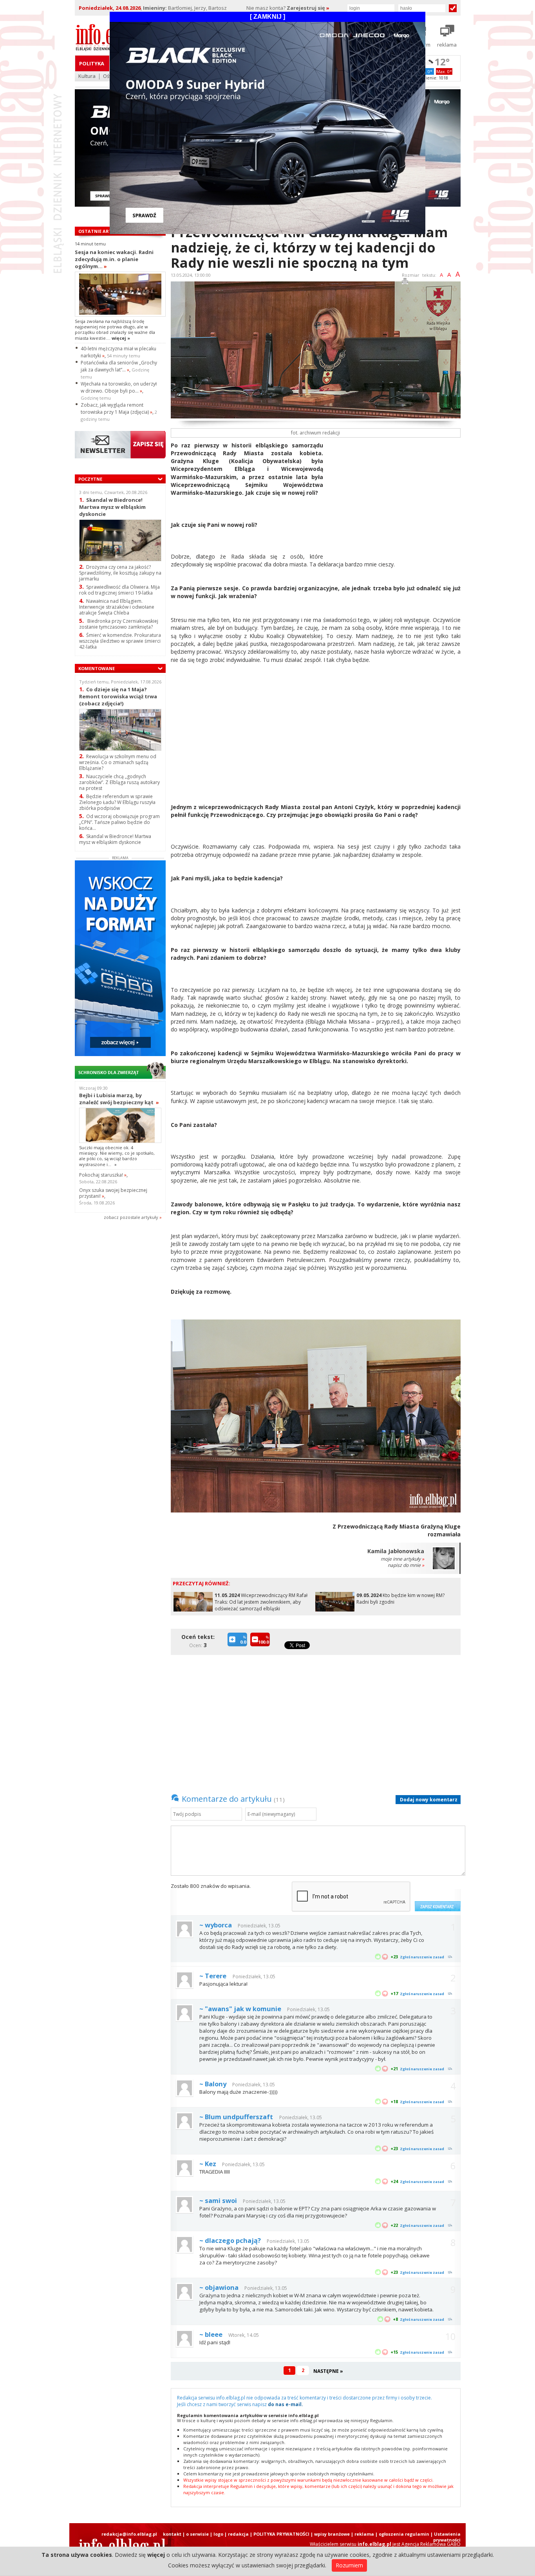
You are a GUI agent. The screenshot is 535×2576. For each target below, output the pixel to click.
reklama (364, 2534)
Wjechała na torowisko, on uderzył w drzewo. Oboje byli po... (119, 387)
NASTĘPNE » (328, 2371)
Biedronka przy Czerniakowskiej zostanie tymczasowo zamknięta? (119, 624)
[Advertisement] (395, 496)
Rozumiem (349, 2565)
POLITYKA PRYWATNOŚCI (281, 2534)
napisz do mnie (406, 1565)
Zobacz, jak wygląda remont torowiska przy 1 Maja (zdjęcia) (117, 408)
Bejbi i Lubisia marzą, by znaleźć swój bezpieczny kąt (119, 1099)
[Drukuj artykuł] (405, 282)
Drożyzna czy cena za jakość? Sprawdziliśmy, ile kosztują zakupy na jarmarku (120, 573)
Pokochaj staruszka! (103, 1175)
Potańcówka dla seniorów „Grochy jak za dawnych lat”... (119, 366)
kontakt (172, 2534)
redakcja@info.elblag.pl (129, 2534)
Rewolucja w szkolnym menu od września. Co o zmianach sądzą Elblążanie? (118, 762)
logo (218, 2534)
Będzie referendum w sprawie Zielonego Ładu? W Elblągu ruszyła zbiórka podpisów (117, 802)
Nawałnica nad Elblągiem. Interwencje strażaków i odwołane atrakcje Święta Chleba (117, 607)
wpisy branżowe (332, 2534)
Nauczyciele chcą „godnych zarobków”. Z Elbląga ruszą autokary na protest (119, 782)
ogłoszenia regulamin (404, 2534)
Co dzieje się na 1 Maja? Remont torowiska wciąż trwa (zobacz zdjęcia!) (118, 696)
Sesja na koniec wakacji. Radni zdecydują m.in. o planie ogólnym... (114, 259)
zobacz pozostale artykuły (131, 1217)
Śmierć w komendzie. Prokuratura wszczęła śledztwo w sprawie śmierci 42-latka (120, 641)
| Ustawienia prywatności (446, 2537)
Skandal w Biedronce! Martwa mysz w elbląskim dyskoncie (112, 507)
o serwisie (197, 2534)
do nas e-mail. (286, 2404)
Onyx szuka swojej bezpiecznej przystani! (113, 1193)
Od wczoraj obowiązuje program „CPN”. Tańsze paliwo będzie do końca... (119, 822)
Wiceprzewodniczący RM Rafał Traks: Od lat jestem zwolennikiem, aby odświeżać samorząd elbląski (261, 1602)
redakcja (238, 2534)
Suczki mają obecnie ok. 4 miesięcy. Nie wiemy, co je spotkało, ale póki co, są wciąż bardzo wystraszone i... (117, 1156)
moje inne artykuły (402, 1559)
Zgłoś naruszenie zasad (422, 1957)
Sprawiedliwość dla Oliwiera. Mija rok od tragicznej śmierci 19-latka (119, 590)
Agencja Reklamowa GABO (431, 2544)
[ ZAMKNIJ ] (267, 17)
